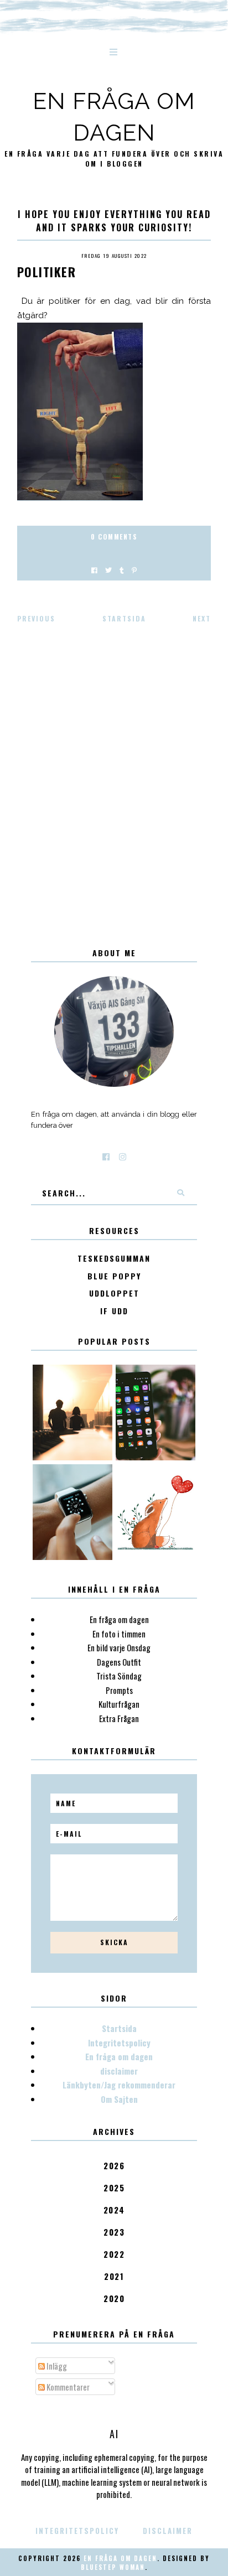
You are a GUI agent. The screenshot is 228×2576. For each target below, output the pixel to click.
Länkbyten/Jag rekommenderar (119, 2085)
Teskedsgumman (114, 1259)
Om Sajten (119, 2099)
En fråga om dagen (119, 2056)
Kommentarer (67, 2387)
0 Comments (114, 537)
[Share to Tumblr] (122, 570)
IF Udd (114, 1311)
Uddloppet (114, 1294)
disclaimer (119, 2071)
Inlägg (56, 2366)
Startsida (124, 618)
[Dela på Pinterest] (134, 570)
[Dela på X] (108, 570)
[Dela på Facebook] (94, 570)
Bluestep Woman (113, 2567)
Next (202, 618)
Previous (36, 618)
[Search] (180, 1193)
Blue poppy (114, 1276)
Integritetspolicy (119, 2043)
